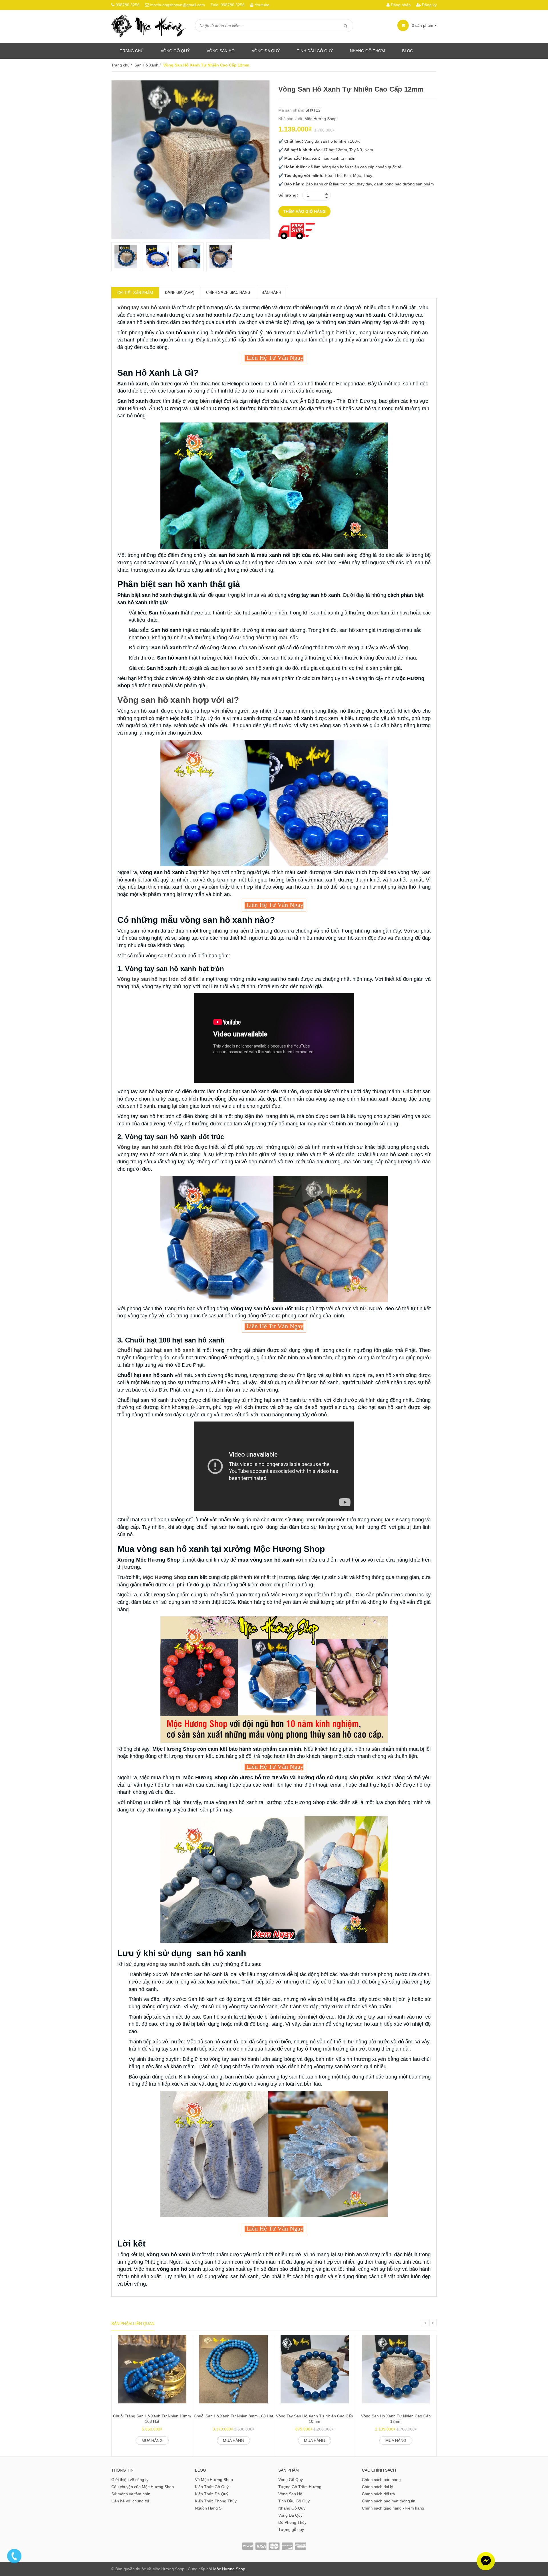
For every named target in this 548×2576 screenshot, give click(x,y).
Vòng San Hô (221, 51)
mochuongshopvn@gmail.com (178, 5)
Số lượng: (288, 195)
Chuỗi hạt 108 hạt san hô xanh (156, 1350)
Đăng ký (429, 5)
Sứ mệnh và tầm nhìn (131, 2494)
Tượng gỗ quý (291, 2530)
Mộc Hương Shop (321, 119)
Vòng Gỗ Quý (175, 51)
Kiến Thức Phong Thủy (216, 2501)
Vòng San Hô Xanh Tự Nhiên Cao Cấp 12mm (396, 2419)
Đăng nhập (400, 5)
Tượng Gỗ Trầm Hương (300, 2487)
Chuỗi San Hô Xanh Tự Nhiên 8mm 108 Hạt (233, 2416)
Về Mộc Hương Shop (214, 2480)
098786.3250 (128, 5)
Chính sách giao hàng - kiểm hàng (393, 2508)
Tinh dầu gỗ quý (315, 51)
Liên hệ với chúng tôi (130, 2501)
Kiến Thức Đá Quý (212, 2494)
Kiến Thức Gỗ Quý (212, 2487)
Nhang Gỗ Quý (292, 2508)
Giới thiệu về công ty (130, 2480)
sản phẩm (423, 25)
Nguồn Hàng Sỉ (209, 2508)
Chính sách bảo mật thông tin (389, 2501)
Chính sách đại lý (377, 2487)
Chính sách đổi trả (378, 2494)
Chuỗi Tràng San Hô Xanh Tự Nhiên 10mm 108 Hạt (152, 2419)
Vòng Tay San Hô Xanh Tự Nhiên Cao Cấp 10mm (315, 2419)
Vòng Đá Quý (266, 51)
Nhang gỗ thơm (367, 51)
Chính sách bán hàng (381, 2480)
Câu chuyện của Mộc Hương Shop (143, 2487)
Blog (408, 51)
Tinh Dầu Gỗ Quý (294, 2501)
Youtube (262, 5)
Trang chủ (132, 51)
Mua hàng (152, 2440)
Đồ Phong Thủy (292, 2522)
